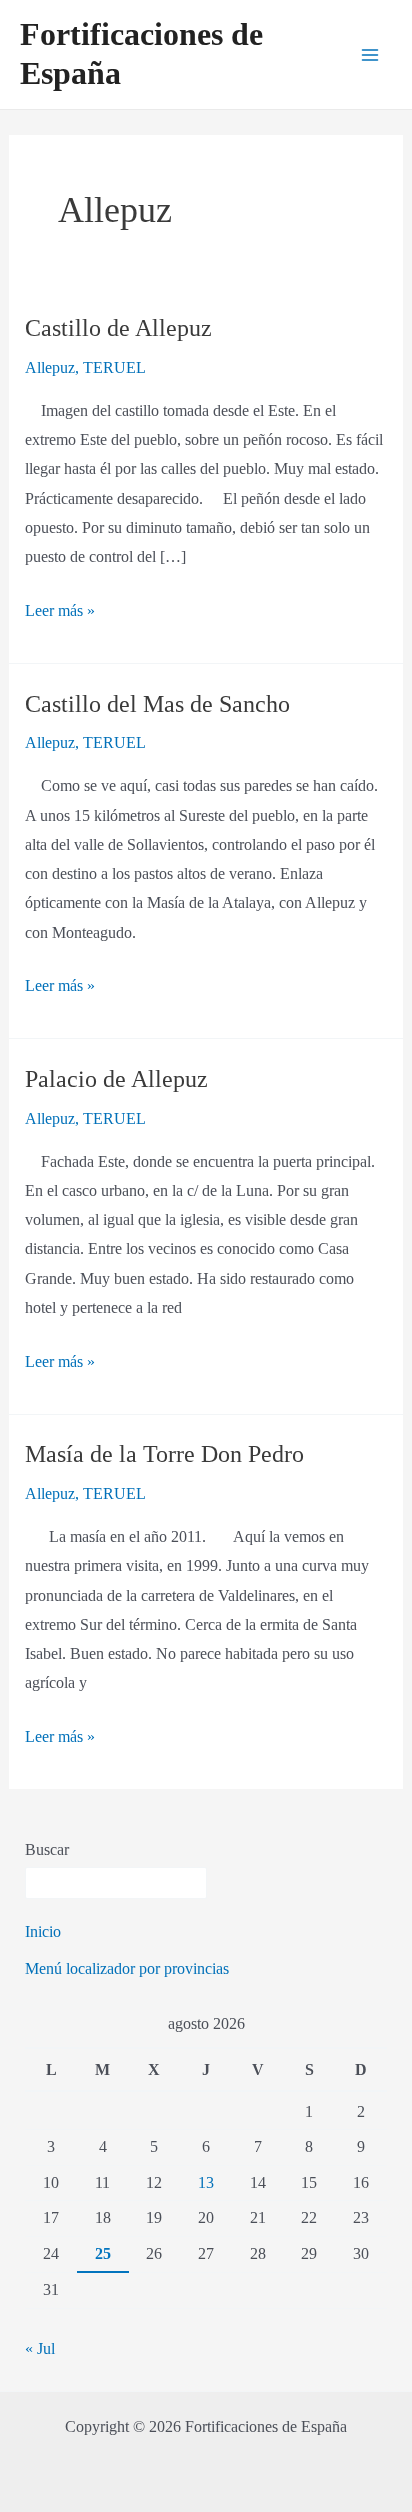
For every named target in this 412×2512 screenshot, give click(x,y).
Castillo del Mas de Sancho (157, 704)
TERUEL (114, 367)
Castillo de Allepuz (118, 328)
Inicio (43, 1931)
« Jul (40, 2348)
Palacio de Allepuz (116, 1079)
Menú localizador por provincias (127, 1968)
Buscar (47, 1849)
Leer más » (60, 608)
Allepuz (50, 367)
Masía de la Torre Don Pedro (164, 1454)
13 (206, 2182)
